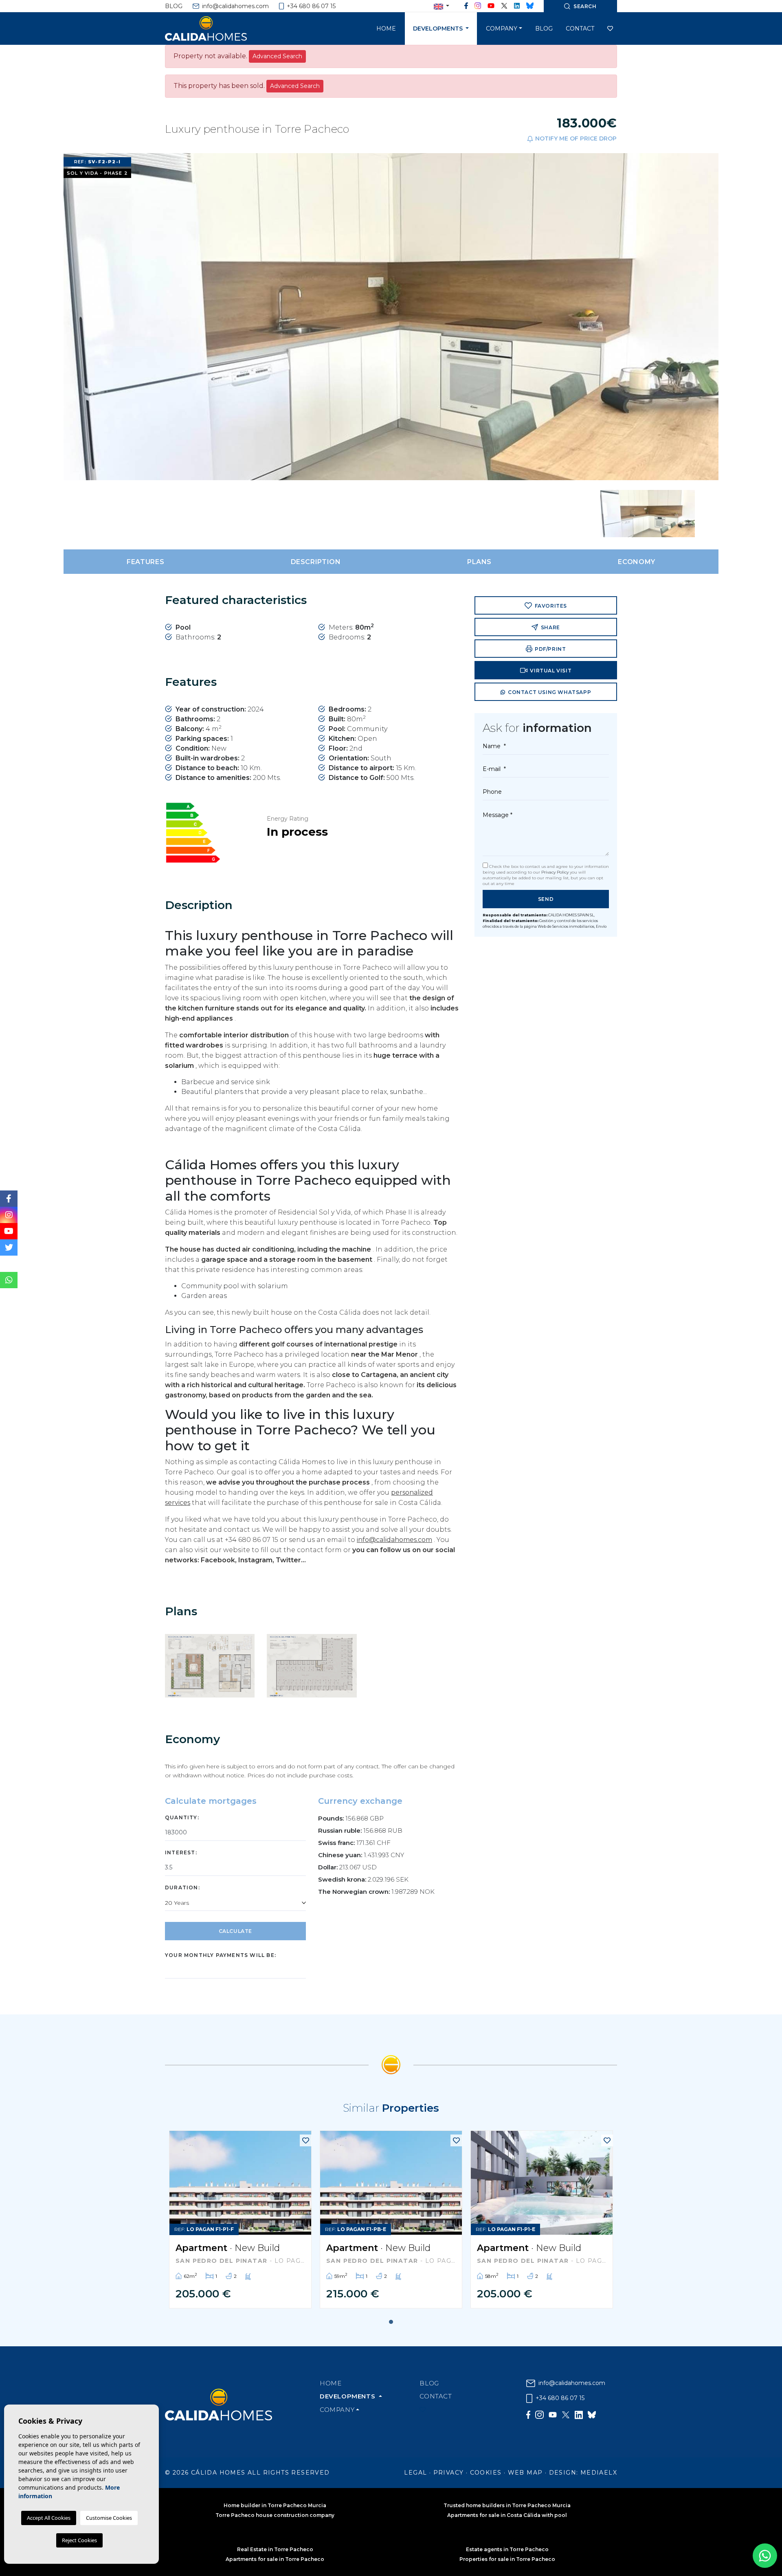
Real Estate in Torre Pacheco (275, 2549)
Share (550, 627)
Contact (580, 29)
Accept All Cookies (49, 2518)
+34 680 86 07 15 (310, 6)
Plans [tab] (479, 562)
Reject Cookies (79, 2540)
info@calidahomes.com (235, 6)
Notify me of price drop (575, 138)
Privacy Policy (556, 872)
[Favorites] (306, 2140)
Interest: (181, 1852)
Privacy (449, 2473)
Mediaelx (599, 2473)
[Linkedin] (517, 6)
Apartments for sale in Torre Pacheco (275, 2559)
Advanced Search (277, 56)
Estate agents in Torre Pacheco (507, 2549)
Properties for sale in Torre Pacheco (507, 2559)
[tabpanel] (240, 2219)
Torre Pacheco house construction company (275, 2515)
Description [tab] (316, 562)
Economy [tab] (636, 562)
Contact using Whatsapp (549, 692)
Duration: (182, 1888)
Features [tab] (145, 562)
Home (386, 29)
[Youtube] (491, 6)
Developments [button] (439, 29)
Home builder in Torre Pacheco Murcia (275, 2505)
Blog (174, 6)
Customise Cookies (109, 2518)
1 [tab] (391, 2322)
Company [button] (502, 29)
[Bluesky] (530, 6)
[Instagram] (478, 6)
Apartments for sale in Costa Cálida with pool (507, 2515)
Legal (415, 2473)
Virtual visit (550, 671)
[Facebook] (466, 6)
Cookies (486, 2473)
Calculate (235, 1931)
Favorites (550, 606)
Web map (525, 2473)
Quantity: (182, 1817)
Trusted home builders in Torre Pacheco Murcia (507, 2505)
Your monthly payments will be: (221, 1955)
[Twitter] (504, 6)
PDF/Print (550, 649)
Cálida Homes (216, 29)
